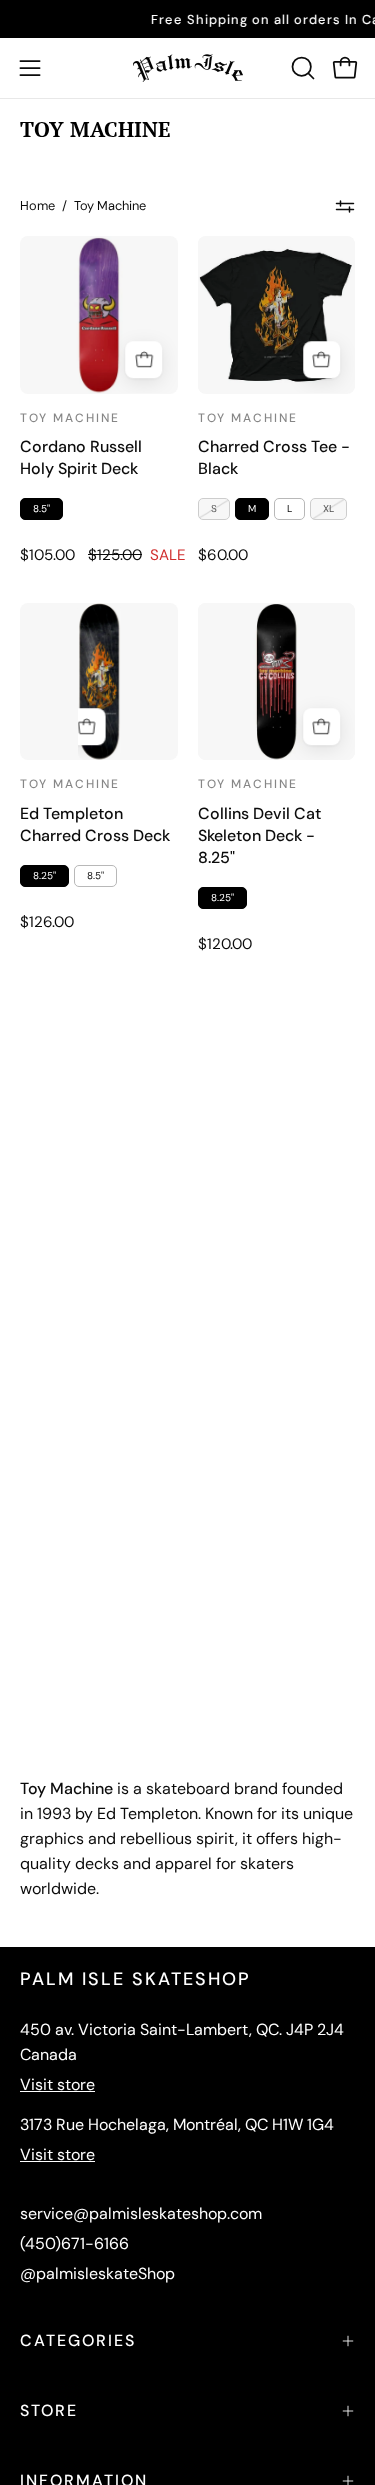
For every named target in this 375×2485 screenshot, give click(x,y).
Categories (78, 2340)
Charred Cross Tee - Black (274, 457)
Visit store (57, 2084)
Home (37, 205)
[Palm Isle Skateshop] (188, 68)
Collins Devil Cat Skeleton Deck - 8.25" (259, 835)
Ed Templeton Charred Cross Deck (95, 824)
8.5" (41, 508)
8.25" (44, 875)
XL (328, 508)
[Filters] (345, 206)
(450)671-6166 (74, 2243)
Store (49, 2410)
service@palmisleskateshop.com (141, 2213)
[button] (301, 68)
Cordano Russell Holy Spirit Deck (81, 457)
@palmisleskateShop (97, 2273)
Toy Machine (70, 418)
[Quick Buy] (321, 360)
